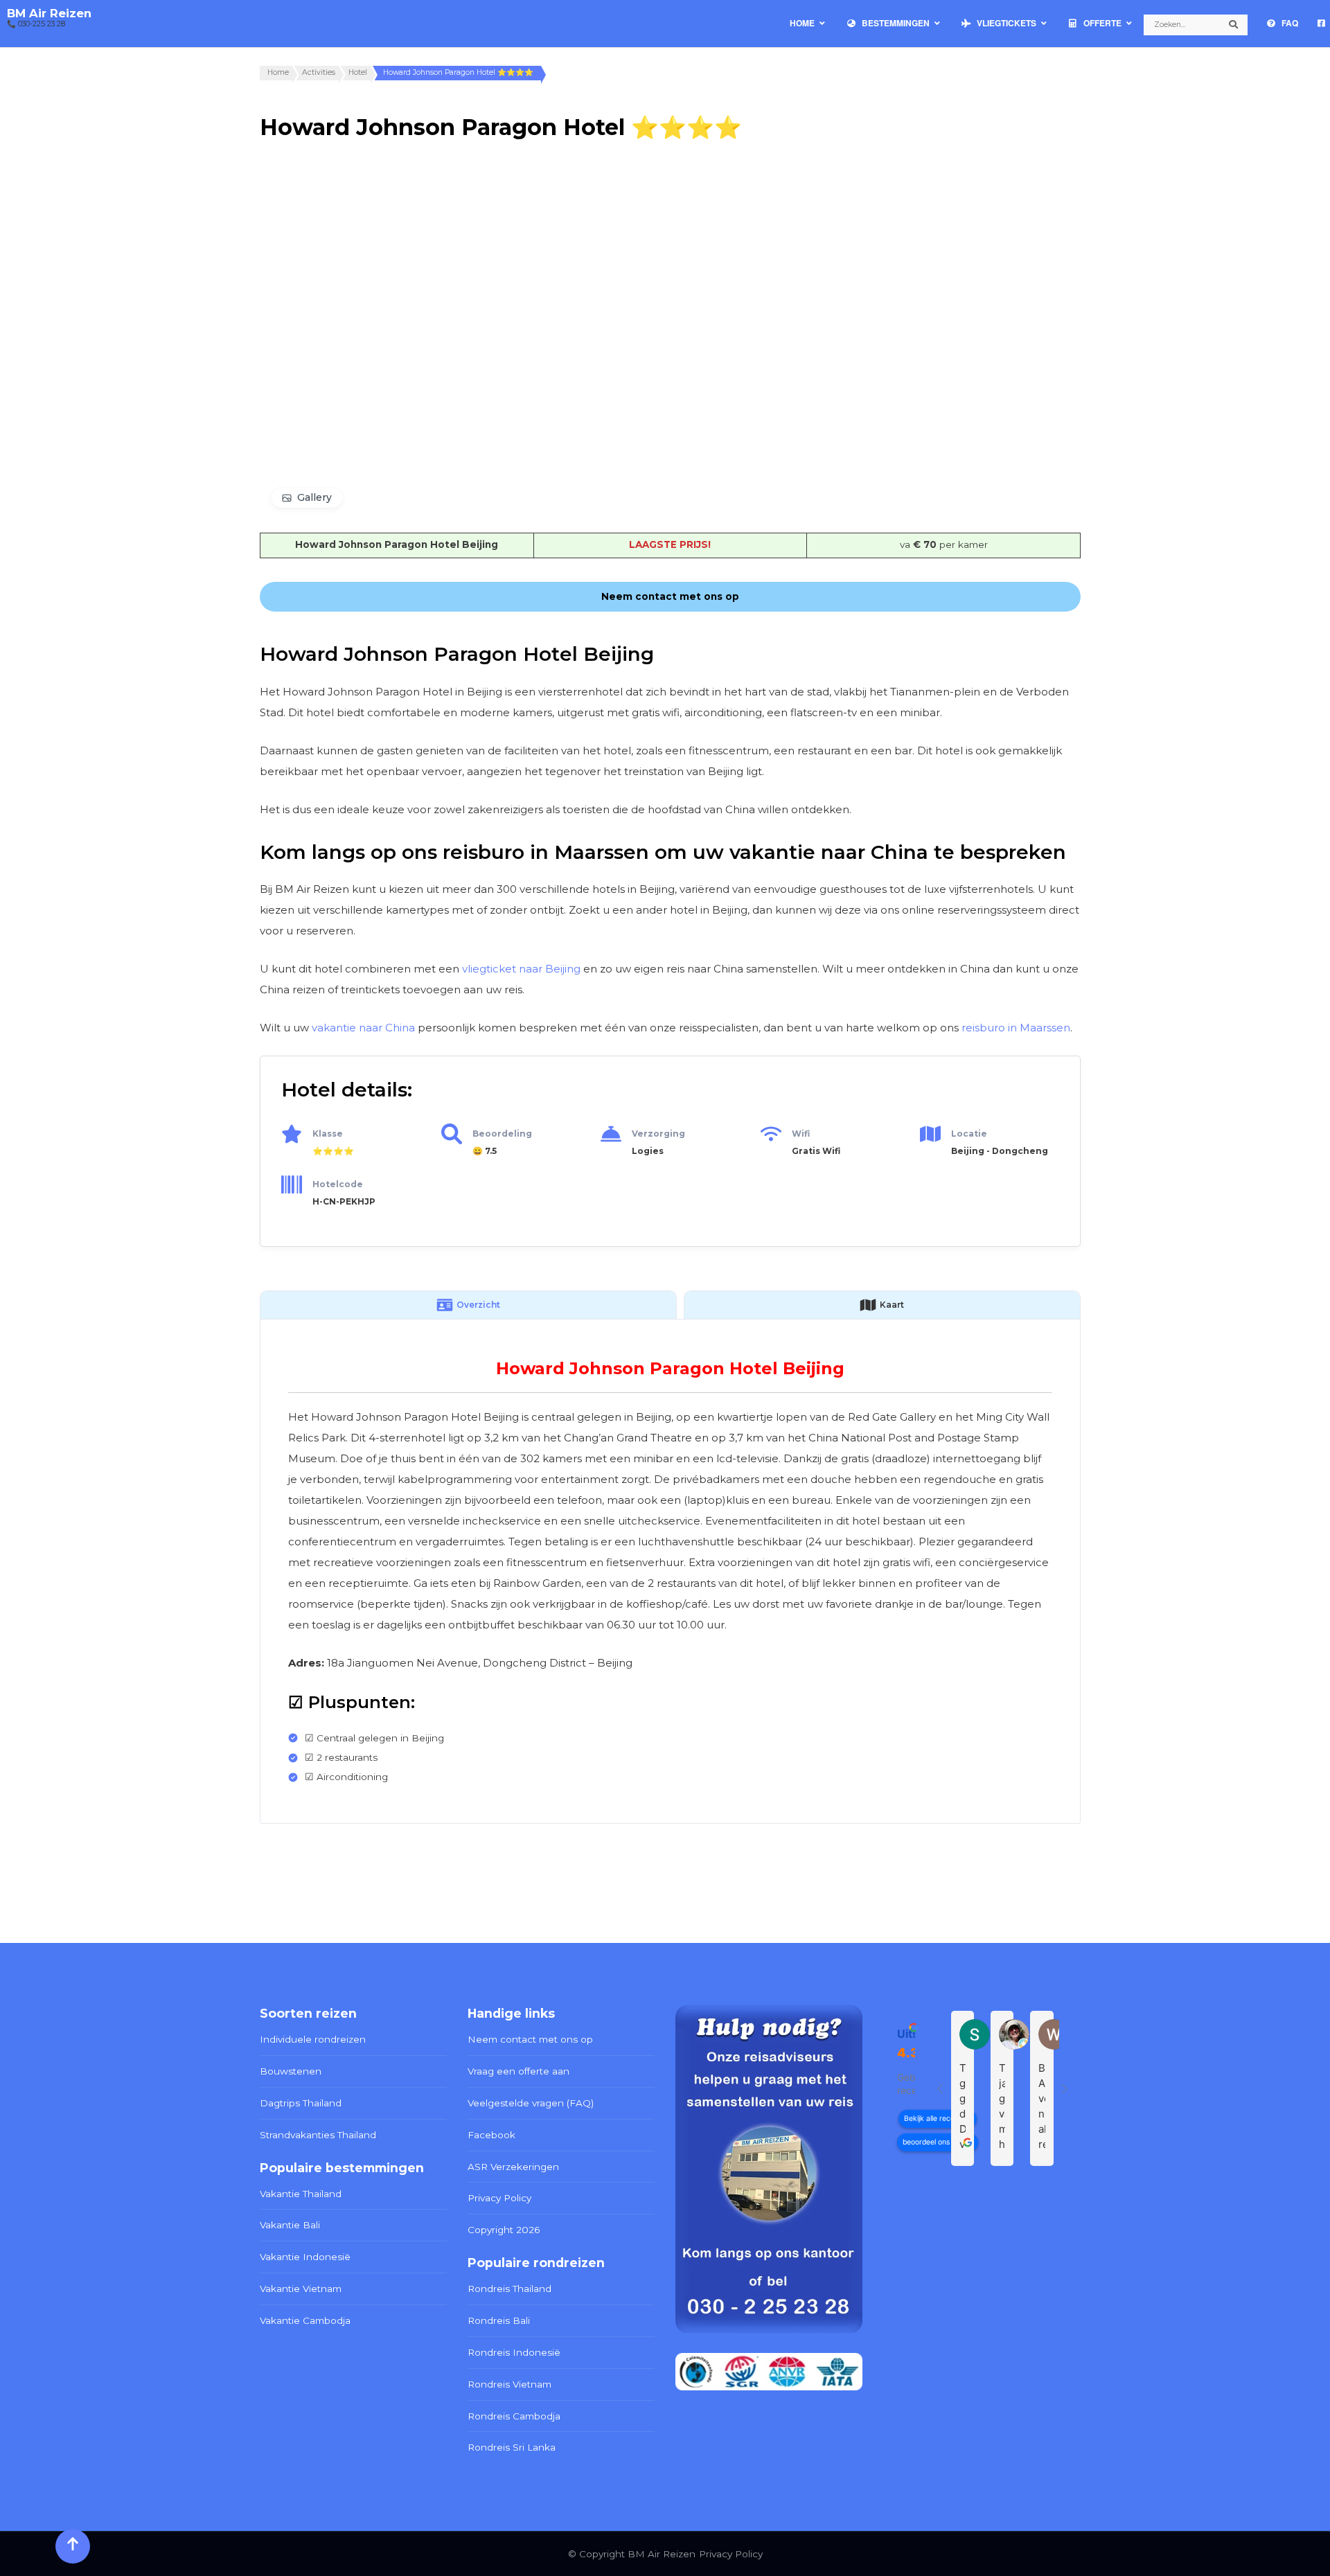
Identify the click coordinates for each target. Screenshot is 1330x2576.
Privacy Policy (499, 2198)
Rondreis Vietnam (509, 2384)
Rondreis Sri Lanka (512, 2447)
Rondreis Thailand (509, 2289)
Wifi (801, 1134)
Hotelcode (338, 1184)
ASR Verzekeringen (513, 2167)
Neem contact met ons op (530, 2039)
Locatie (969, 1134)
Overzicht (478, 1305)
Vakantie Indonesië (305, 2257)
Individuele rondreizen (313, 2039)
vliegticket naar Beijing (521, 969)
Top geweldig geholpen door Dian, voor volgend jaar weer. (963, 2107)
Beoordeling (502, 1134)
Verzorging (658, 1134)
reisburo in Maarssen (1016, 1028)
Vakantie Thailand (301, 2194)
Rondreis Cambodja (514, 2416)
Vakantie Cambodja (305, 2320)
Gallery (314, 497)
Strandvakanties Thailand (318, 2135)
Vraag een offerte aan (518, 2071)
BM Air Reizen (49, 13)
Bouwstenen (291, 2071)
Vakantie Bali (290, 2225)
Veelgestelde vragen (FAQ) (531, 2103)
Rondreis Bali (499, 2320)
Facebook (491, 2135)
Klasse (328, 1134)
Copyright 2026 (504, 2230)
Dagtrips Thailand (301, 2103)
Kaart (892, 1305)
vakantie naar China (363, 1028)
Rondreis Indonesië (514, 2352)
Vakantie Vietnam (301, 2289)
